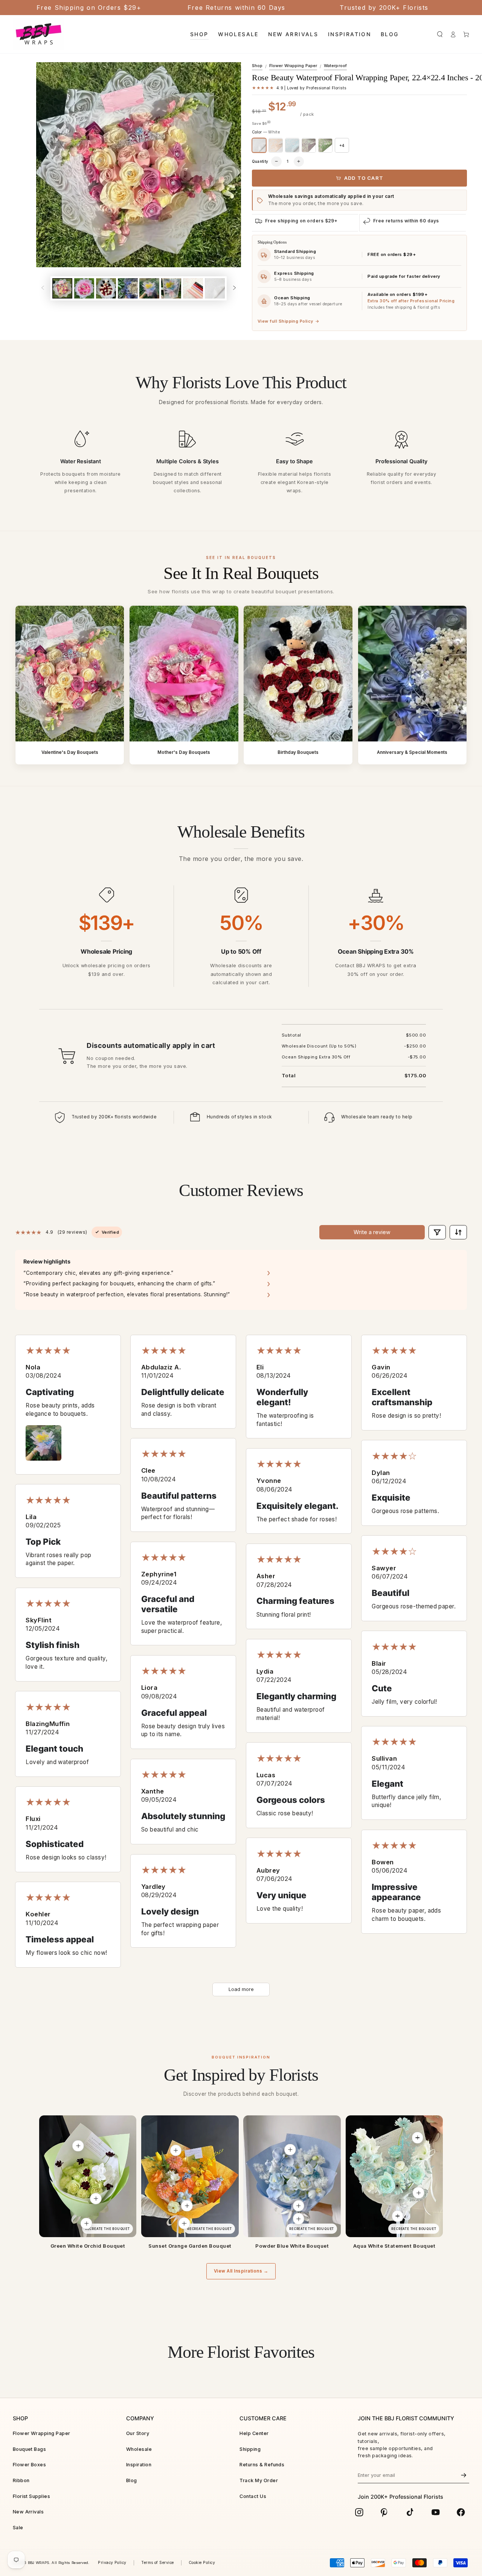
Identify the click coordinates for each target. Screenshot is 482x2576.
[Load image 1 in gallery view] (62, 288)
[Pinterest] (384, 2512)
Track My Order (259, 2480)
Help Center (254, 2433)
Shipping (250, 2449)
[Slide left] (43, 288)
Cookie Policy (202, 2563)
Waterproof (335, 66)
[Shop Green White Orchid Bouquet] (88, 2176)
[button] (440, 34)
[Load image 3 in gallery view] (106, 288)
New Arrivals (28, 2512)
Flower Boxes (30, 2465)
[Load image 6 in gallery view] (171, 288)
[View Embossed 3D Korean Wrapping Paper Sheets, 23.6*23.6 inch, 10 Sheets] (290, 2149)
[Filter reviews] (437, 1232)
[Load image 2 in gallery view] (84, 288)
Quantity (260, 161)
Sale (18, 2528)
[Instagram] (359, 2512)
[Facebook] (461, 2512)
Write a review (372, 1232)
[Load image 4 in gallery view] (128, 288)
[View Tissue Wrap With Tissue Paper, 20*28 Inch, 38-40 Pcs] (299, 2205)
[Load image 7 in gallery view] (193, 288)
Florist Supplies (32, 2496)
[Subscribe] (464, 2475)
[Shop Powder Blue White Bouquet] (292, 2176)
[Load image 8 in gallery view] (215, 288)
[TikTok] (410, 2512)
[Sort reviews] (458, 1232)
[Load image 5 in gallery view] (149, 288)
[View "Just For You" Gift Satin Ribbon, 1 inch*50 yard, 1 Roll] (299, 2219)
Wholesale (139, 2449)
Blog (132, 2480)
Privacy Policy (112, 2563)
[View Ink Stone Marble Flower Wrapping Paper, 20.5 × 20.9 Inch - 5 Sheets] (175, 2150)
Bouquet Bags (30, 2449)
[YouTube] (436, 2512)
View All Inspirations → (241, 2271)
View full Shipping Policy (288, 321)
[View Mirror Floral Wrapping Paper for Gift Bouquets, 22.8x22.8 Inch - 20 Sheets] (418, 2193)
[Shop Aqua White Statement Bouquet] (394, 2176)
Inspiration (139, 2465)
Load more (241, 1989)
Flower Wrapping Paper (293, 66)
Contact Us (253, 2496)
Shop (257, 66)
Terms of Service (158, 2563)
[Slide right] (234, 288)
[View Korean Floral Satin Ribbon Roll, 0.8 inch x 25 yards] (86, 2224)
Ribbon (21, 2480)
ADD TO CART (364, 178)
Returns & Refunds (262, 2465)
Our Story (138, 2433)
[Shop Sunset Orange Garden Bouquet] (190, 2176)
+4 (342, 145)
